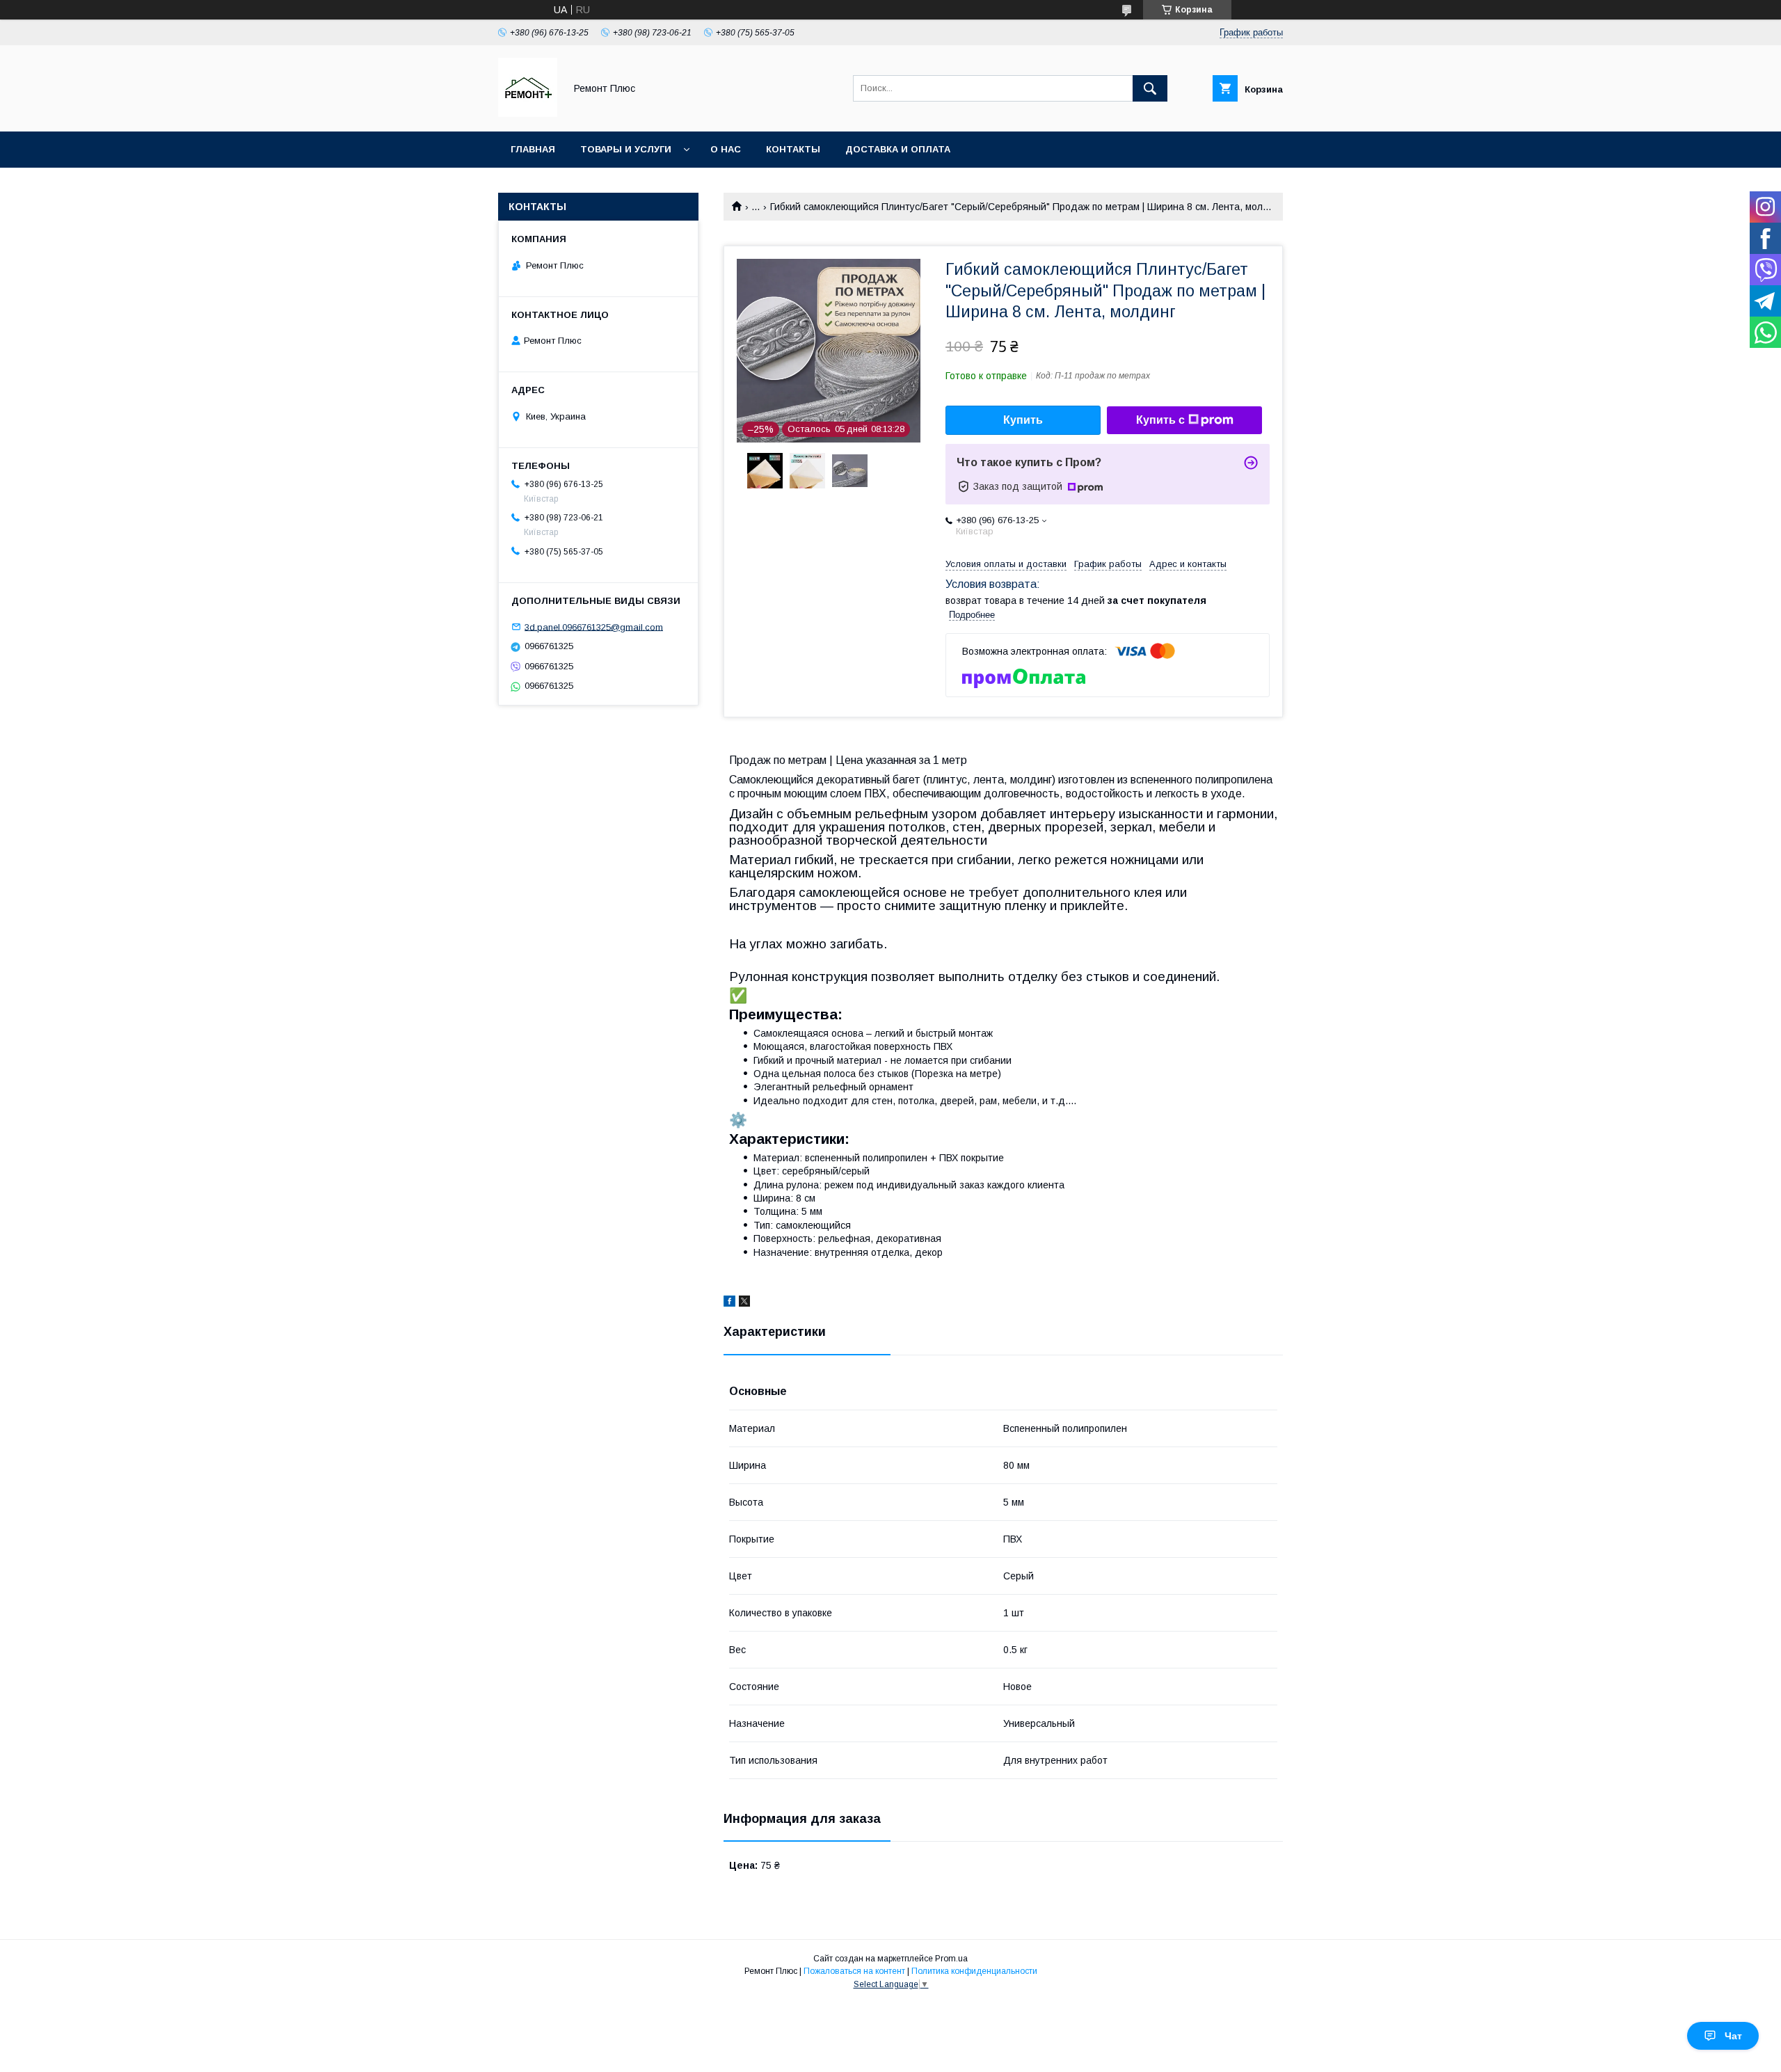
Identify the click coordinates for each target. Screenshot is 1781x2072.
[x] (744, 1303)
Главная (533, 149)
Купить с (1160, 420)
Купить (1023, 420)
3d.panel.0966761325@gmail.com (594, 627)
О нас (726, 149)
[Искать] (1150, 88)
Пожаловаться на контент (854, 1971)
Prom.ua (951, 1959)
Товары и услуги (626, 149)
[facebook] (729, 1303)
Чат (1733, 2036)
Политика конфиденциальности (974, 1971)
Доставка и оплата (898, 149)
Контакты (793, 149)
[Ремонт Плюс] (528, 113)
